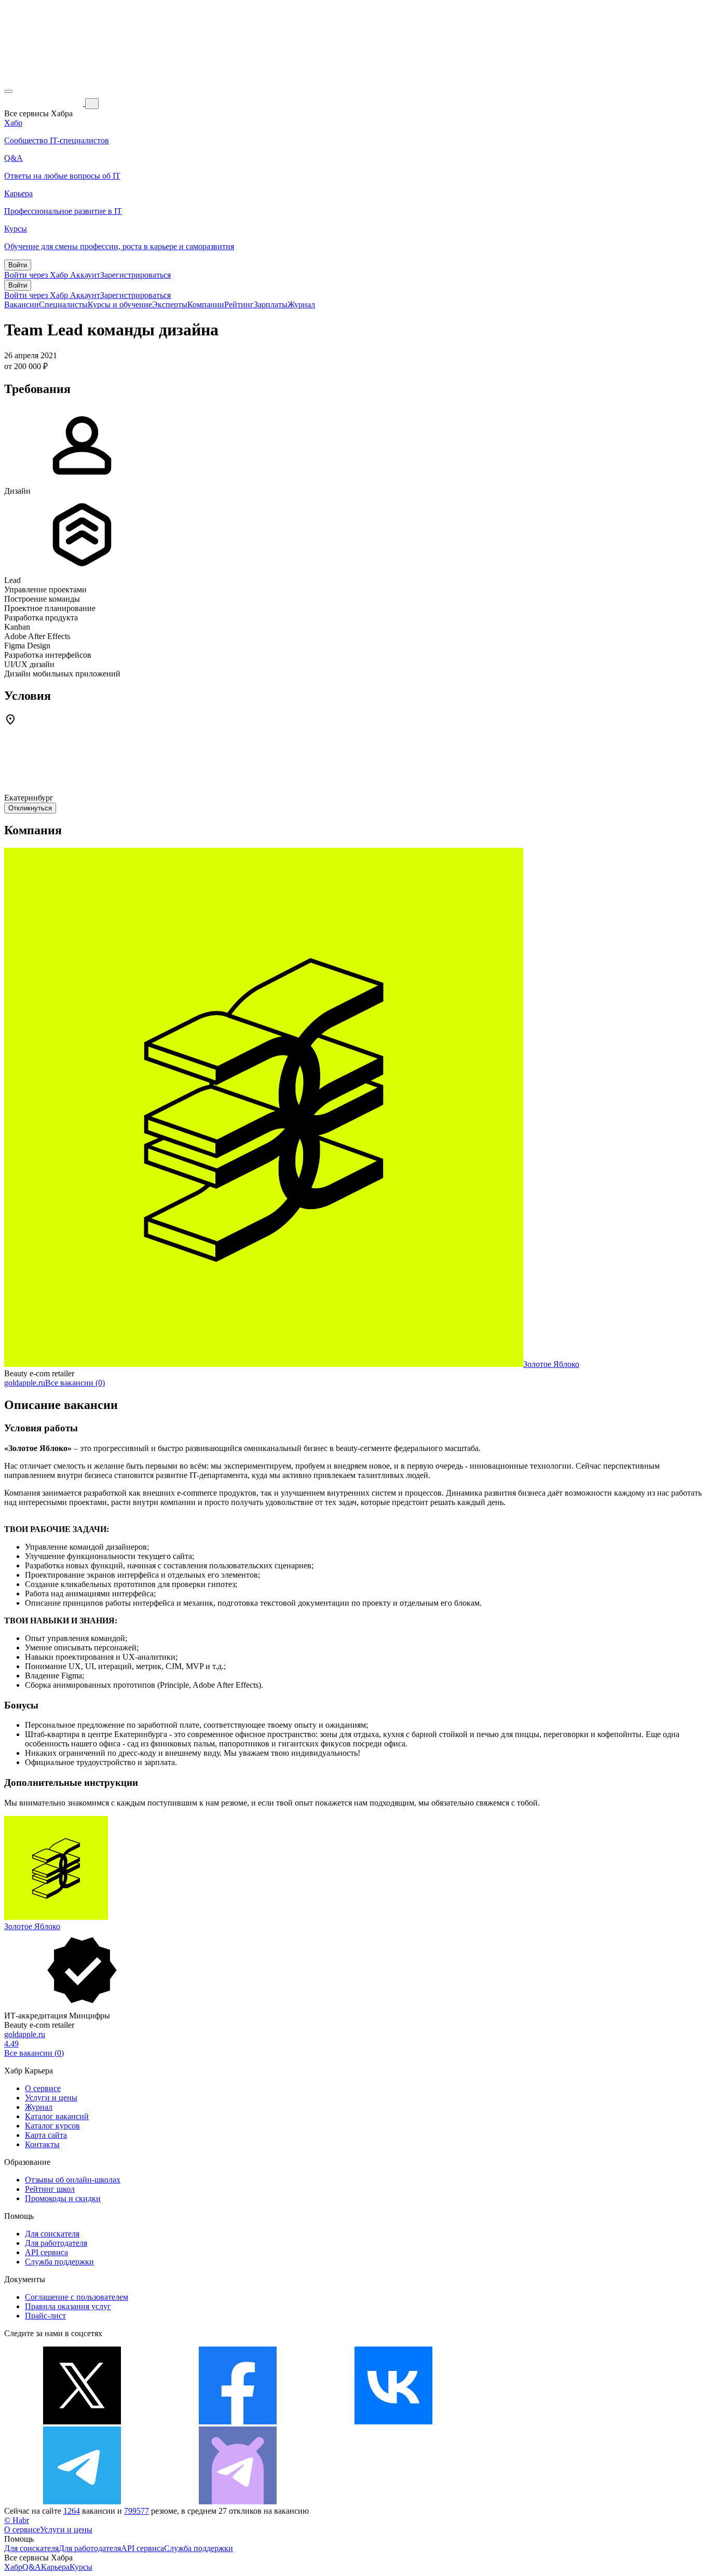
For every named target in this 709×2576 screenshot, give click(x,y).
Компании (206, 304)
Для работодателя (56, 2243)
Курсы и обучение (120, 304)
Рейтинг (239, 304)
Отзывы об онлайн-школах (73, 2180)
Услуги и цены (51, 2098)
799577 (137, 2511)
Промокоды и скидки (63, 2198)
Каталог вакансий (57, 2116)
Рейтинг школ (50, 2189)
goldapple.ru (25, 1383)
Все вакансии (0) (75, 1383)
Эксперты (170, 304)
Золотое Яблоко (551, 1364)
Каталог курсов (52, 2126)
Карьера (55, 2567)
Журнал (301, 304)
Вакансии (22, 304)
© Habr (17, 2520)
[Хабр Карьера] (45, 103)
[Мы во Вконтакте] (393, 2422)
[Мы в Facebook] (238, 2422)
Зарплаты (271, 304)
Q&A (32, 2567)
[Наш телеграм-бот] (238, 2502)
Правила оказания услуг (68, 2306)
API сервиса (46, 2252)
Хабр (13, 2567)
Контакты (42, 2144)
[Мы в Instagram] (549, 2422)
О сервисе (43, 2088)
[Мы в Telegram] (82, 2502)
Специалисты (63, 304)
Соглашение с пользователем (77, 2297)
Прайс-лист (45, 2316)
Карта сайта (46, 2135)
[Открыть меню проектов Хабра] (8, 91)
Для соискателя (52, 2234)
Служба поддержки (59, 2262)
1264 (72, 2511)
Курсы (81, 2567)
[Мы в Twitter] (82, 2422)
